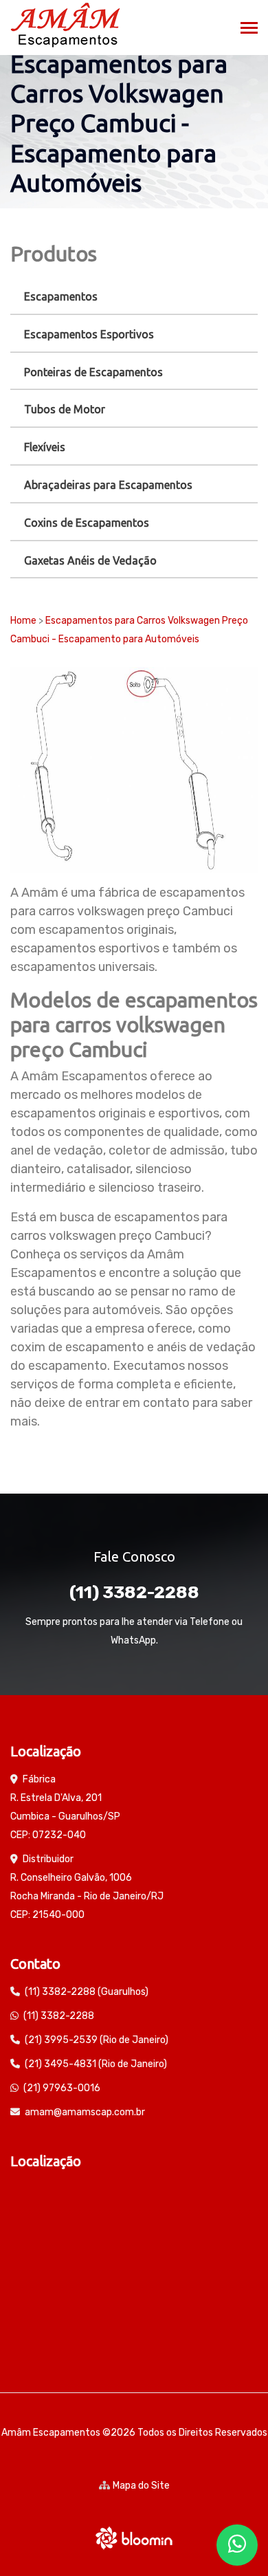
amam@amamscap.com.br (85, 2112)
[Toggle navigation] (249, 29)
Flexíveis (45, 447)
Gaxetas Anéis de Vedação (90, 560)
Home (23, 621)
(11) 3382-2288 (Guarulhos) (87, 1992)
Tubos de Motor (65, 409)
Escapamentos (61, 296)
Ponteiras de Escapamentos (93, 372)
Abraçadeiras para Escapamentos (108, 485)
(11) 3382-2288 (134, 1592)
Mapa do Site (141, 2486)
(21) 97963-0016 (62, 2088)
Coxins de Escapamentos (87, 523)
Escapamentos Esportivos (89, 334)
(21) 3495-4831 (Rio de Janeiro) (96, 2064)
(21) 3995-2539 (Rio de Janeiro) (97, 2040)
